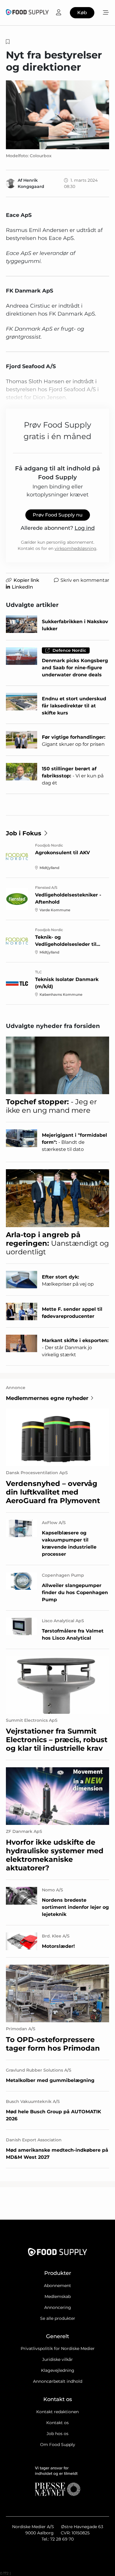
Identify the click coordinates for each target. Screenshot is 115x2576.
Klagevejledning (58, 2370)
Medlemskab (58, 2296)
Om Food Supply (58, 2445)
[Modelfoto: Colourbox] (57, 115)
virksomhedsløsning (75, 548)
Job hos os (57, 2434)
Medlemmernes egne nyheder (47, 1398)
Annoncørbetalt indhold (58, 2381)
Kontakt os (57, 2423)
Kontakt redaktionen (57, 2412)
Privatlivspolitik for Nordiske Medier (58, 2348)
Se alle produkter (58, 2318)
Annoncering (58, 2307)
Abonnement (57, 2286)
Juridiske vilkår (57, 2359)
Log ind (85, 528)
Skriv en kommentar (85, 580)
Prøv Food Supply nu (58, 515)
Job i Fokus (24, 833)
